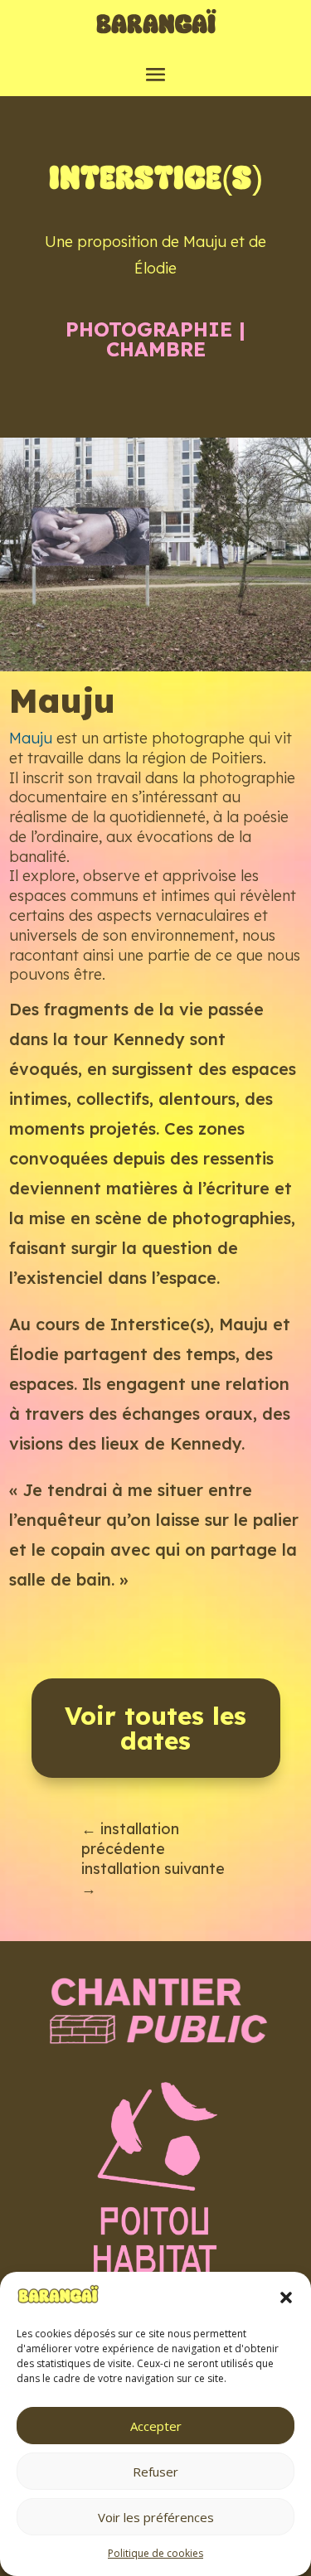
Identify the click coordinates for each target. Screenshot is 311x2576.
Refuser (155, 2472)
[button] (286, 2298)
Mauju (31, 738)
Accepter (156, 2426)
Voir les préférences (156, 2517)
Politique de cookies (155, 2553)
